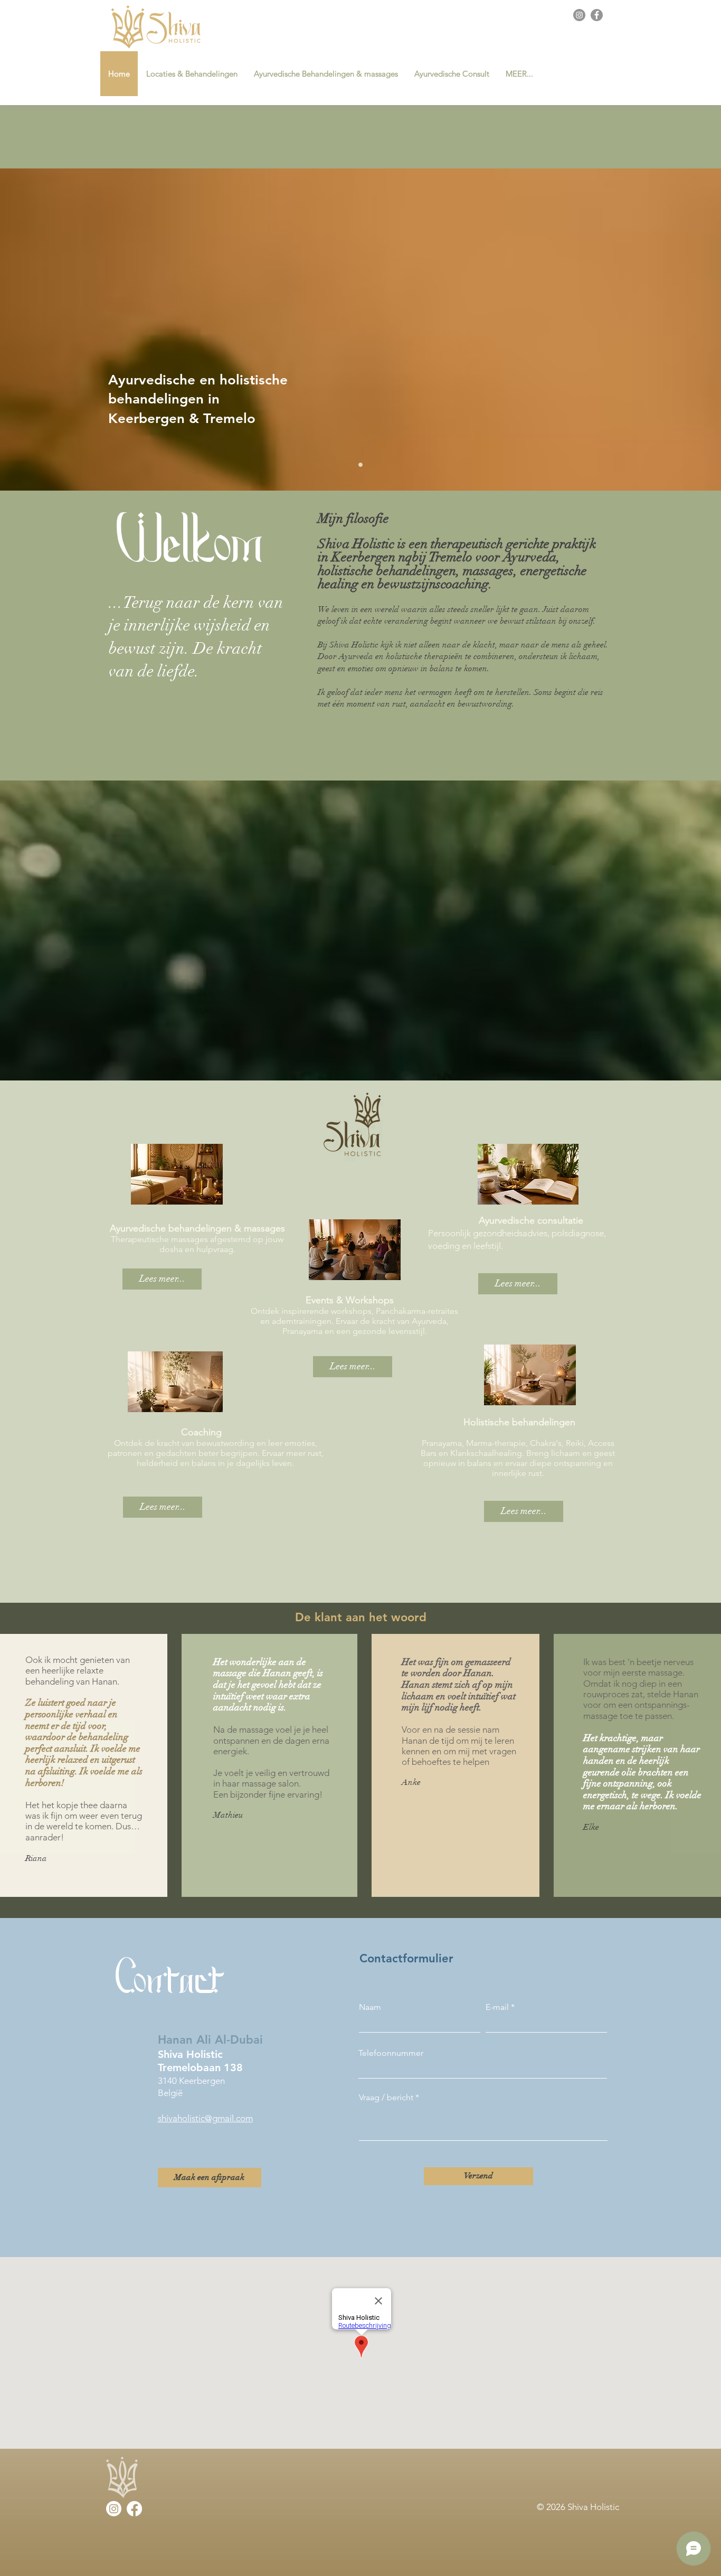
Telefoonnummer (391, 2053)
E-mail (497, 2007)
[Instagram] (579, 15)
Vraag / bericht (386, 2098)
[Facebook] (597, 15)
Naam (370, 2007)
